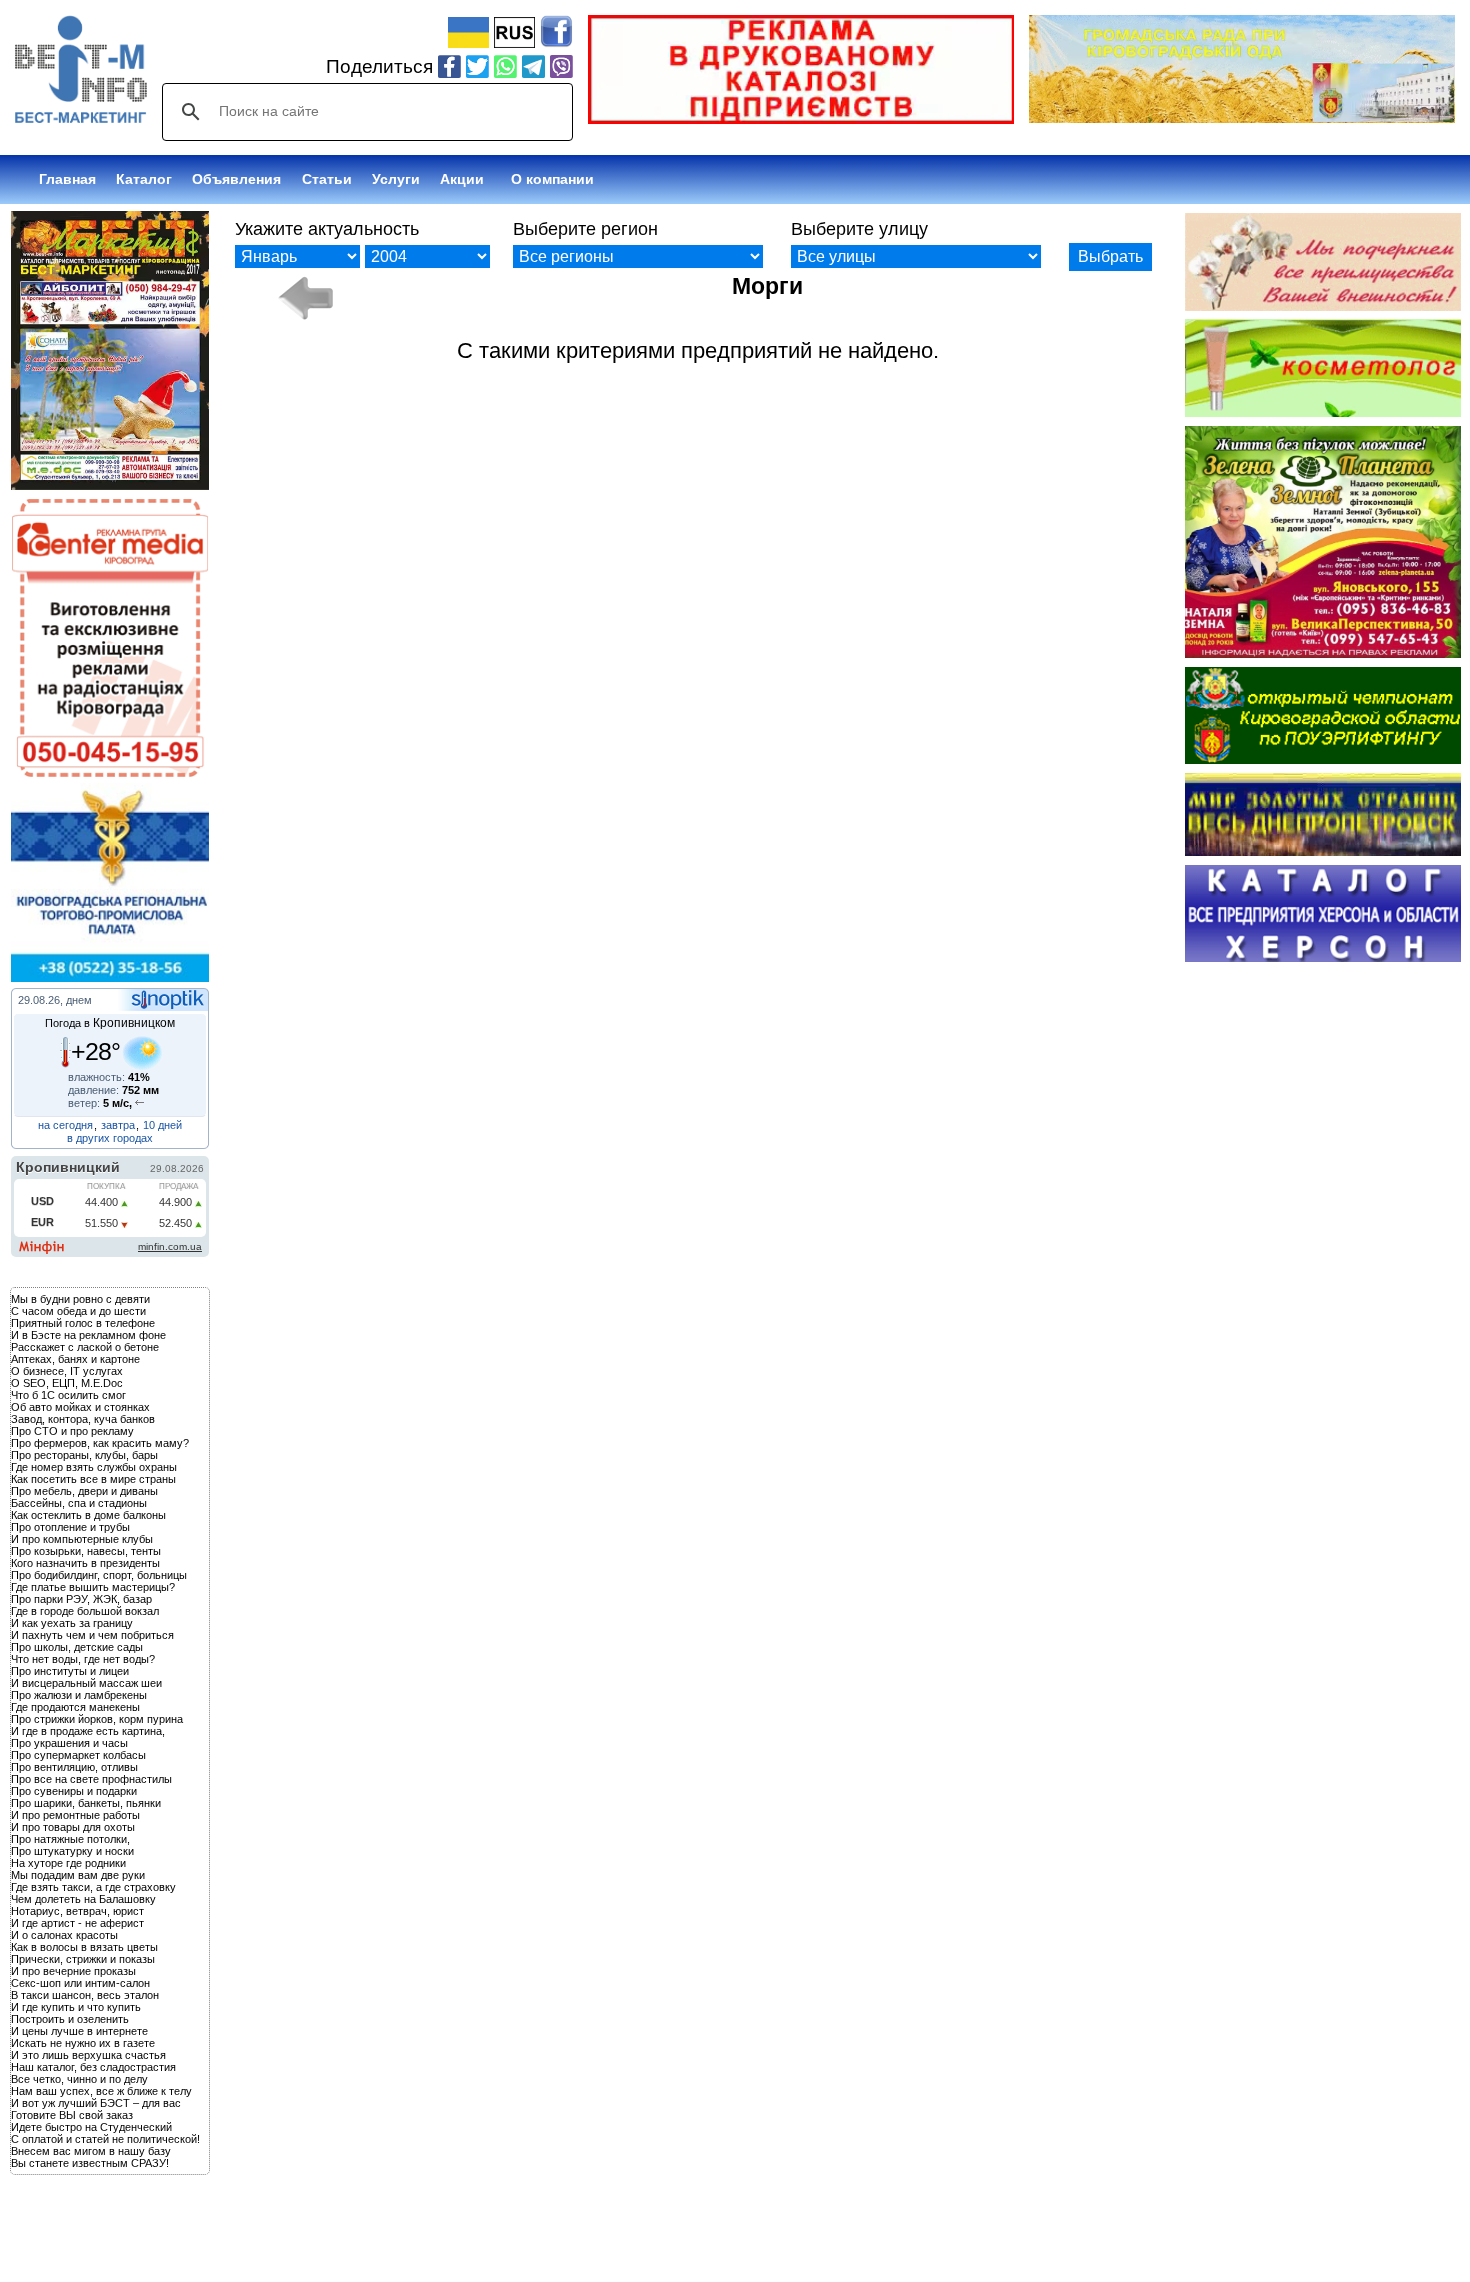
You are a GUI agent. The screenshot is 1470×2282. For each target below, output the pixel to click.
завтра (118, 1125)
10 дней (162, 1125)
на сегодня (65, 1125)
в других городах (110, 1138)
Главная (67, 179)
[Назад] (304, 298)
